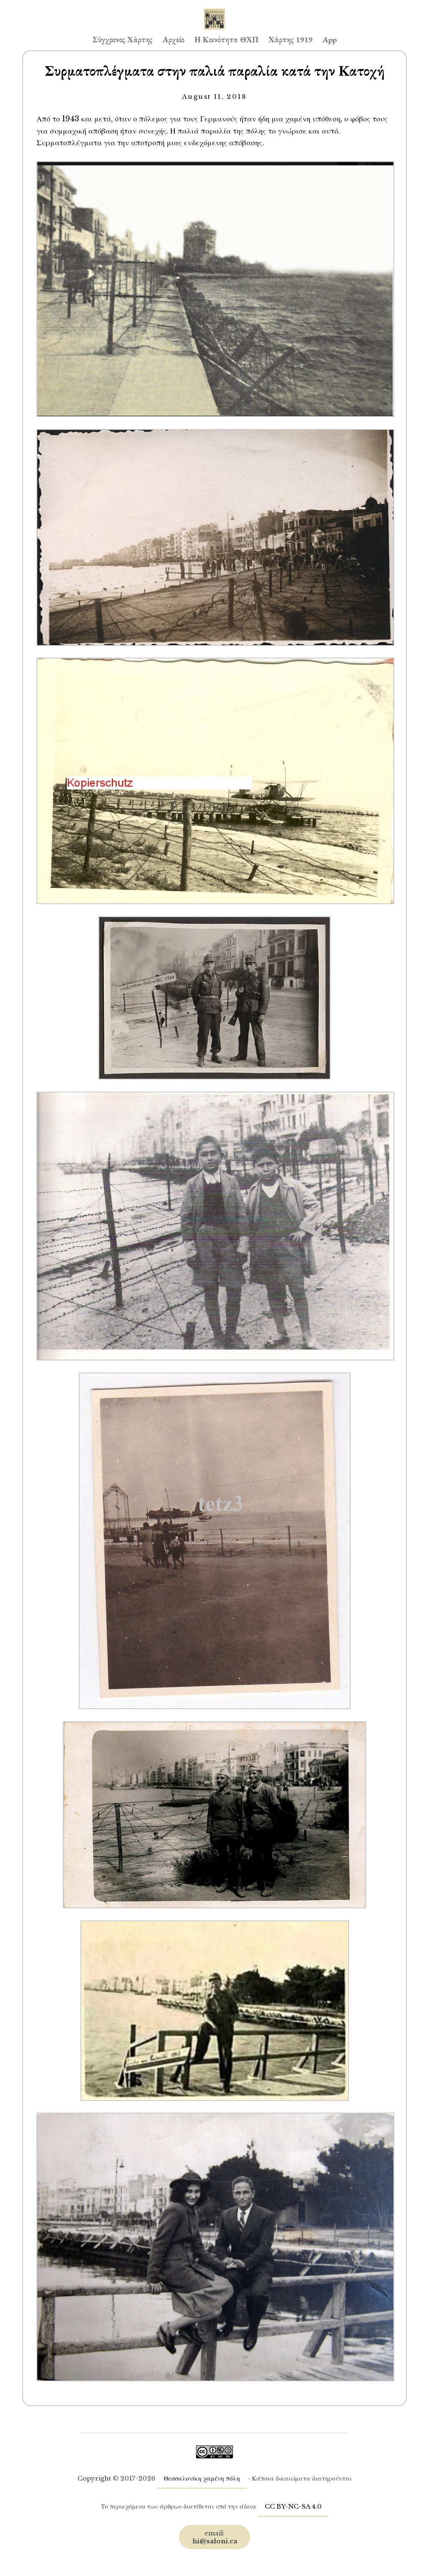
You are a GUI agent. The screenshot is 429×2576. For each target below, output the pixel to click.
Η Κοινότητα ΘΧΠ (226, 40)
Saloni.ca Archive (214, 11)
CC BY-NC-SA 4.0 (293, 2506)
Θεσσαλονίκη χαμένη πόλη (202, 2478)
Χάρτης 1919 (291, 40)
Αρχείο (173, 40)
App (330, 40)
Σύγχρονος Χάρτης (123, 40)
